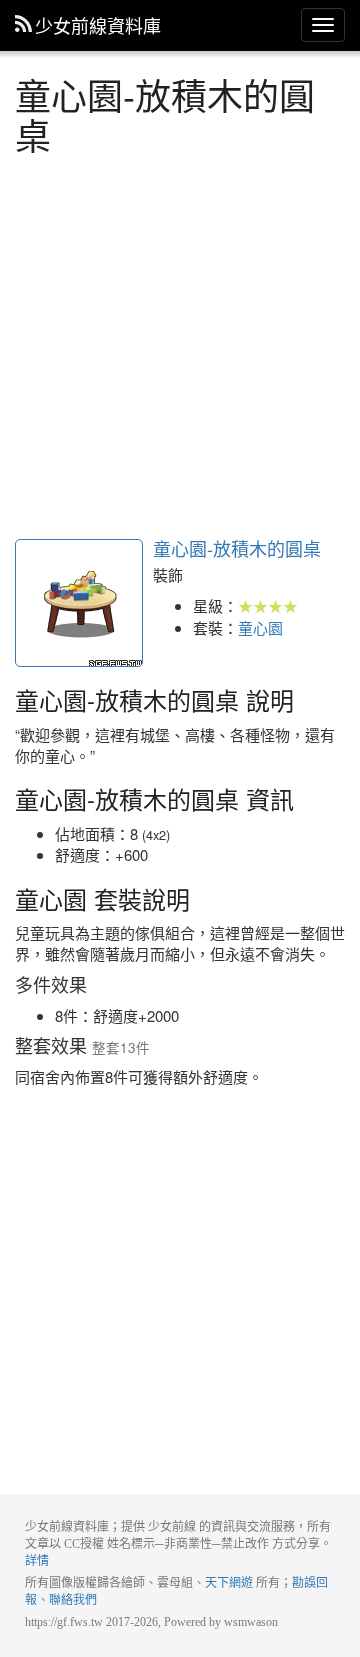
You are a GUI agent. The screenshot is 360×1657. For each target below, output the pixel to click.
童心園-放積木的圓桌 (79, 603)
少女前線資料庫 (98, 25)
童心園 (260, 627)
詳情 (37, 1561)
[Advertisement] (180, 344)
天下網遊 (229, 1583)
